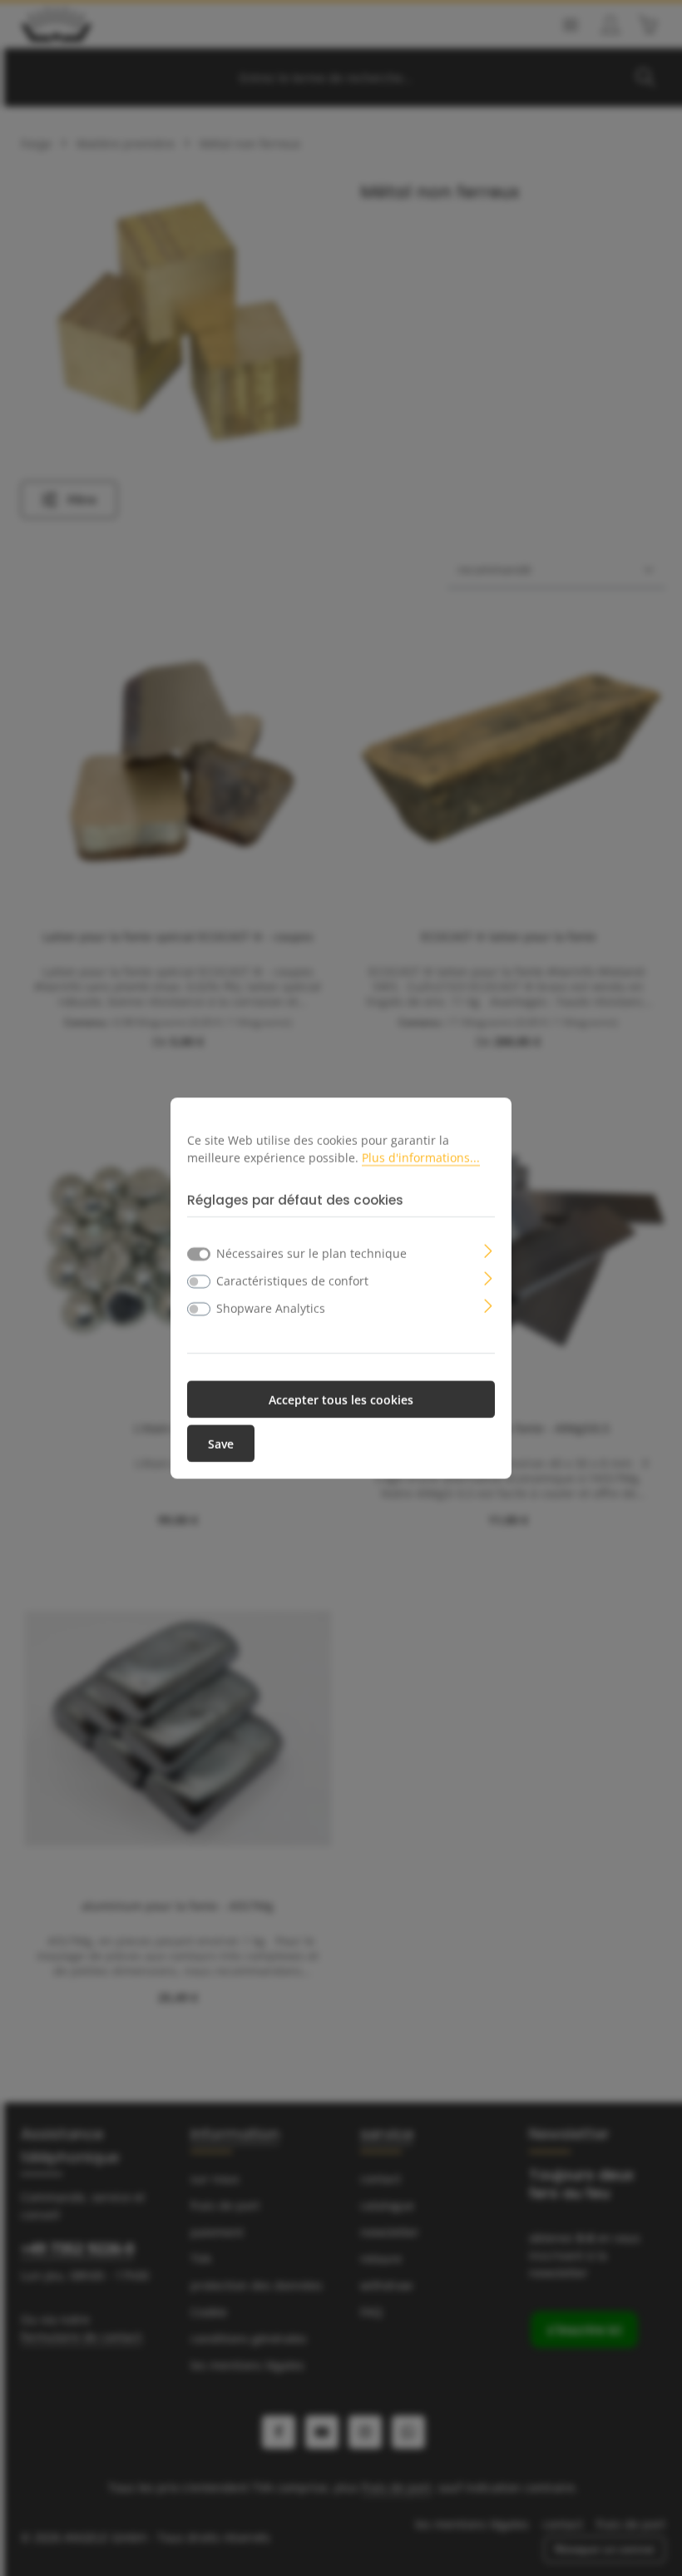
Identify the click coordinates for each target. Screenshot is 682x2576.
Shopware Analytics (271, 1308)
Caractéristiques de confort (292, 1280)
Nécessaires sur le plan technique (311, 1253)
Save (221, 1443)
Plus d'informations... (421, 1157)
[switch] (199, 1281)
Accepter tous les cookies (341, 1399)
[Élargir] (489, 1249)
